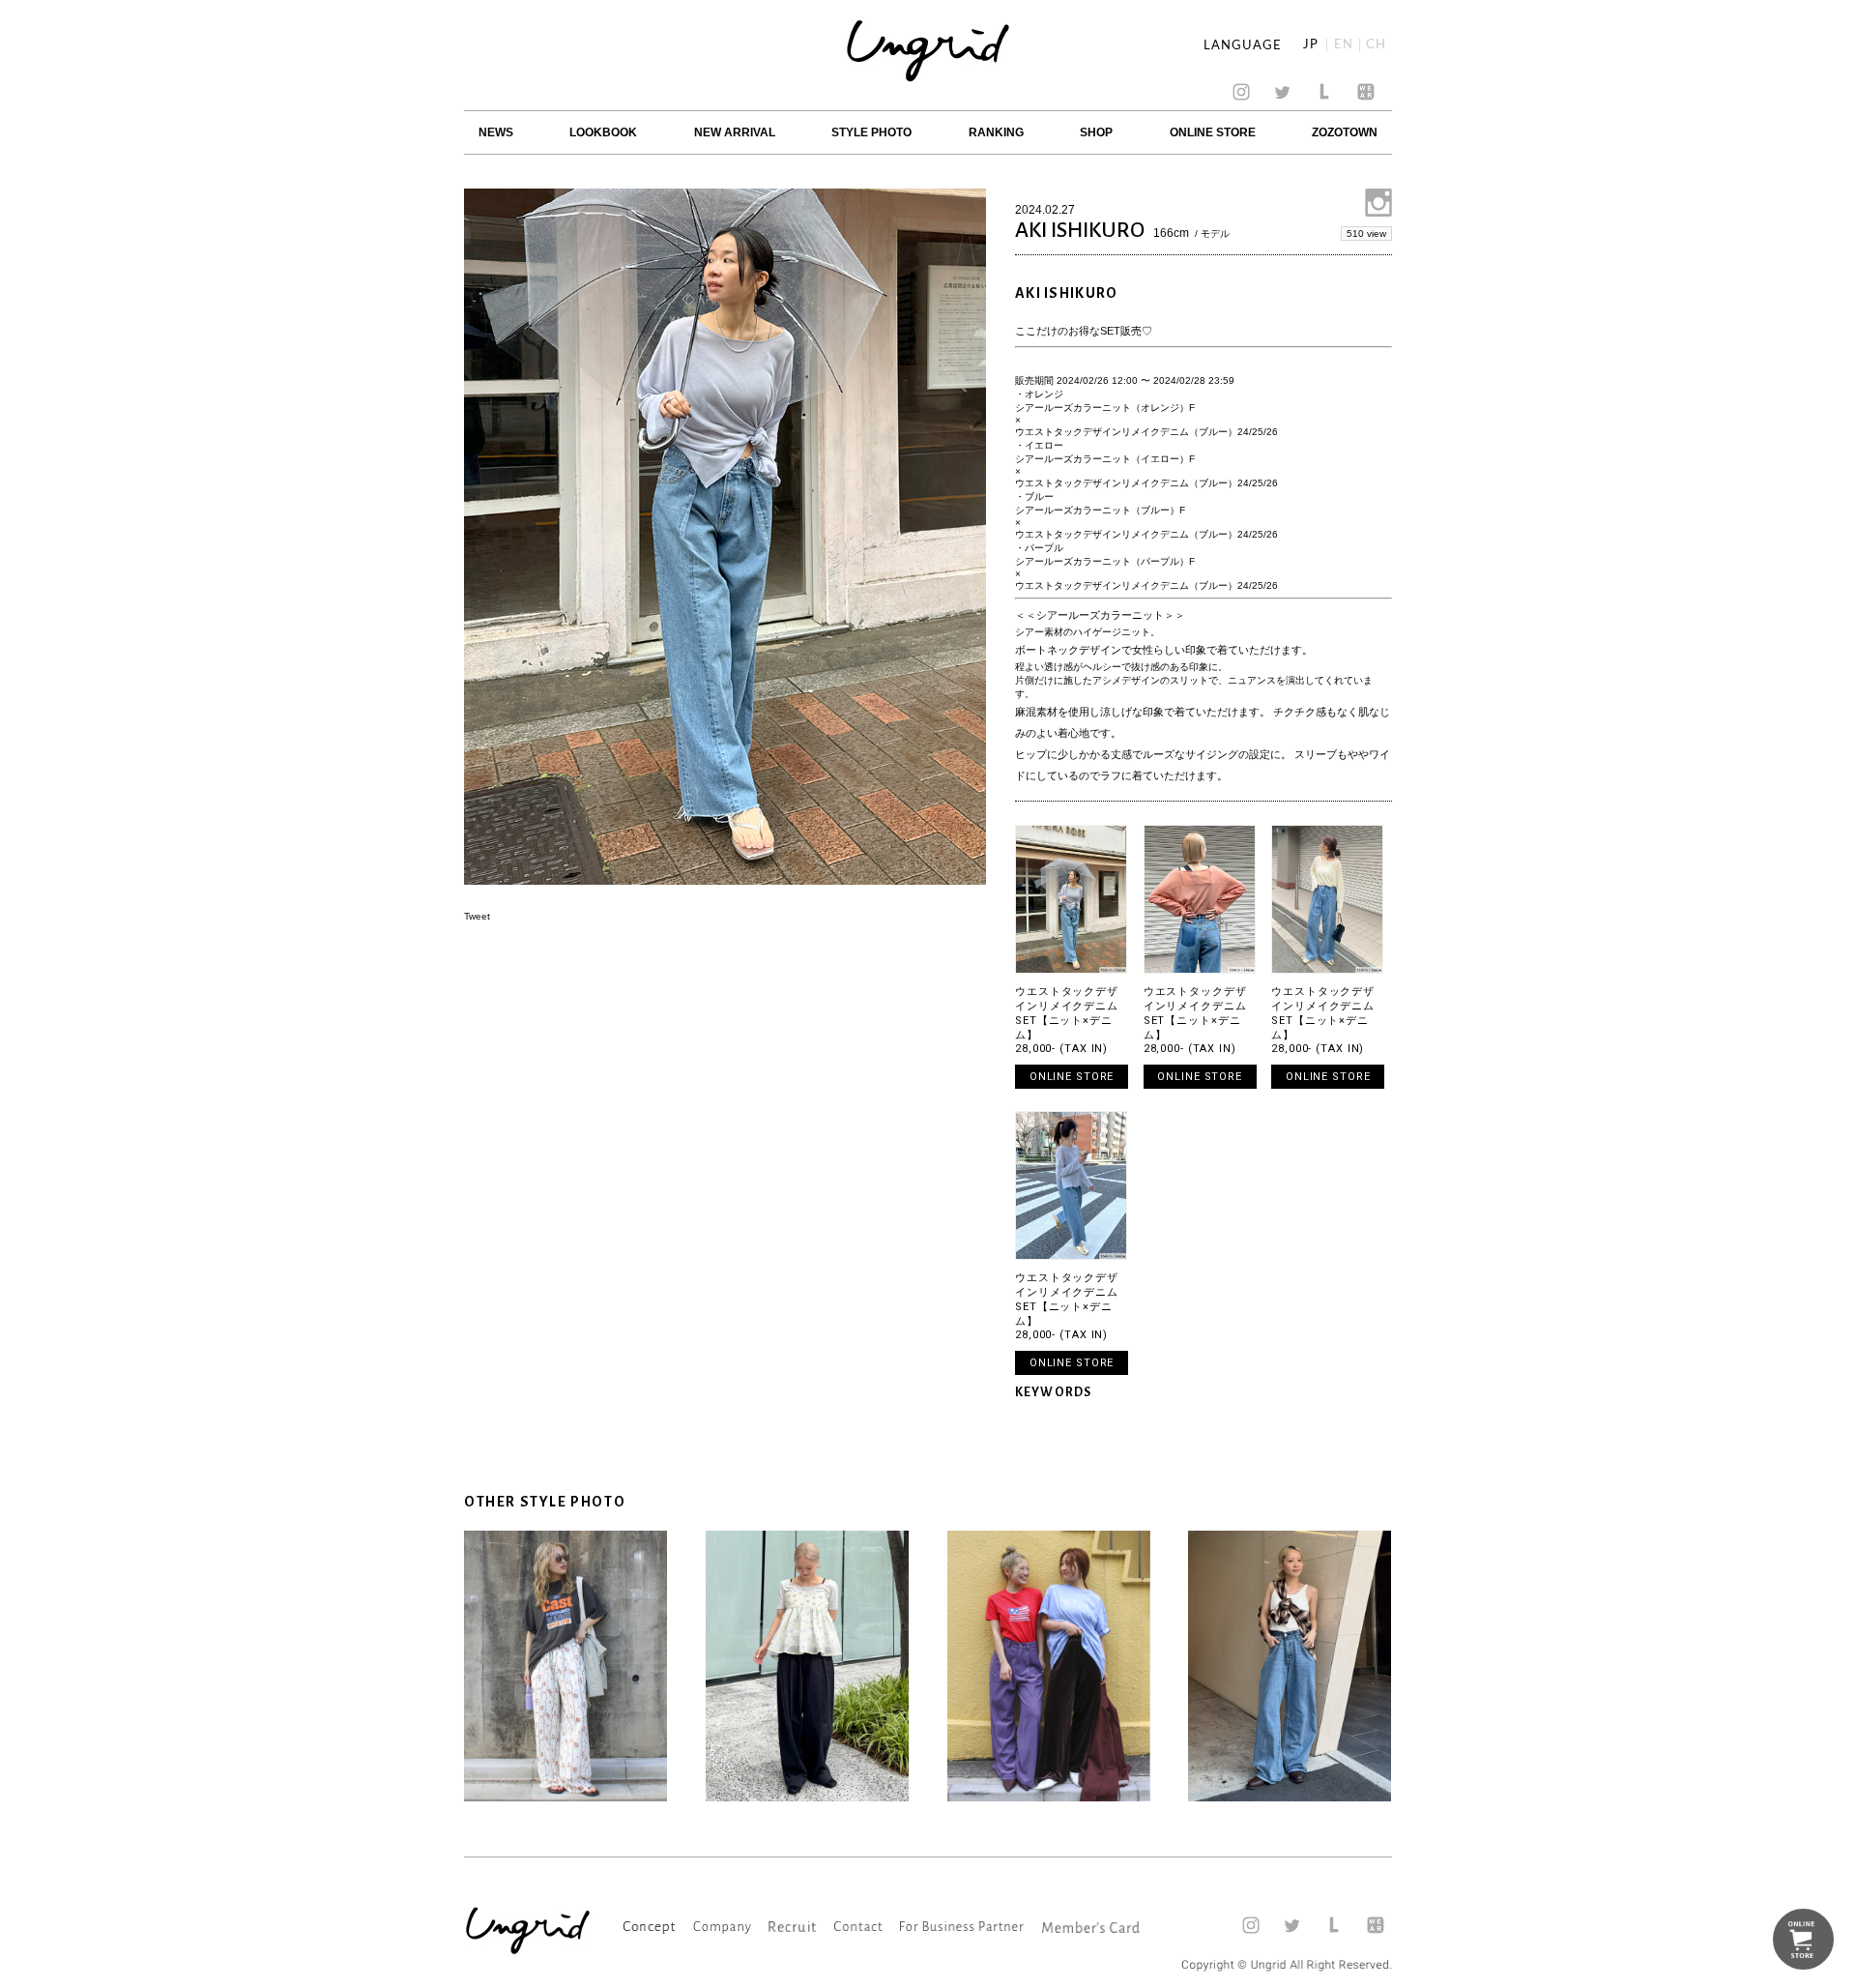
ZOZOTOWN (1345, 132)
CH (1376, 45)
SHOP (1096, 132)
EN (1344, 45)
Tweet (477, 916)
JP (1311, 45)
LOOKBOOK (603, 132)
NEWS (496, 132)
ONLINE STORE (1213, 132)
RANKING (996, 132)
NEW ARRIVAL (735, 132)
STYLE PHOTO (871, 132)
